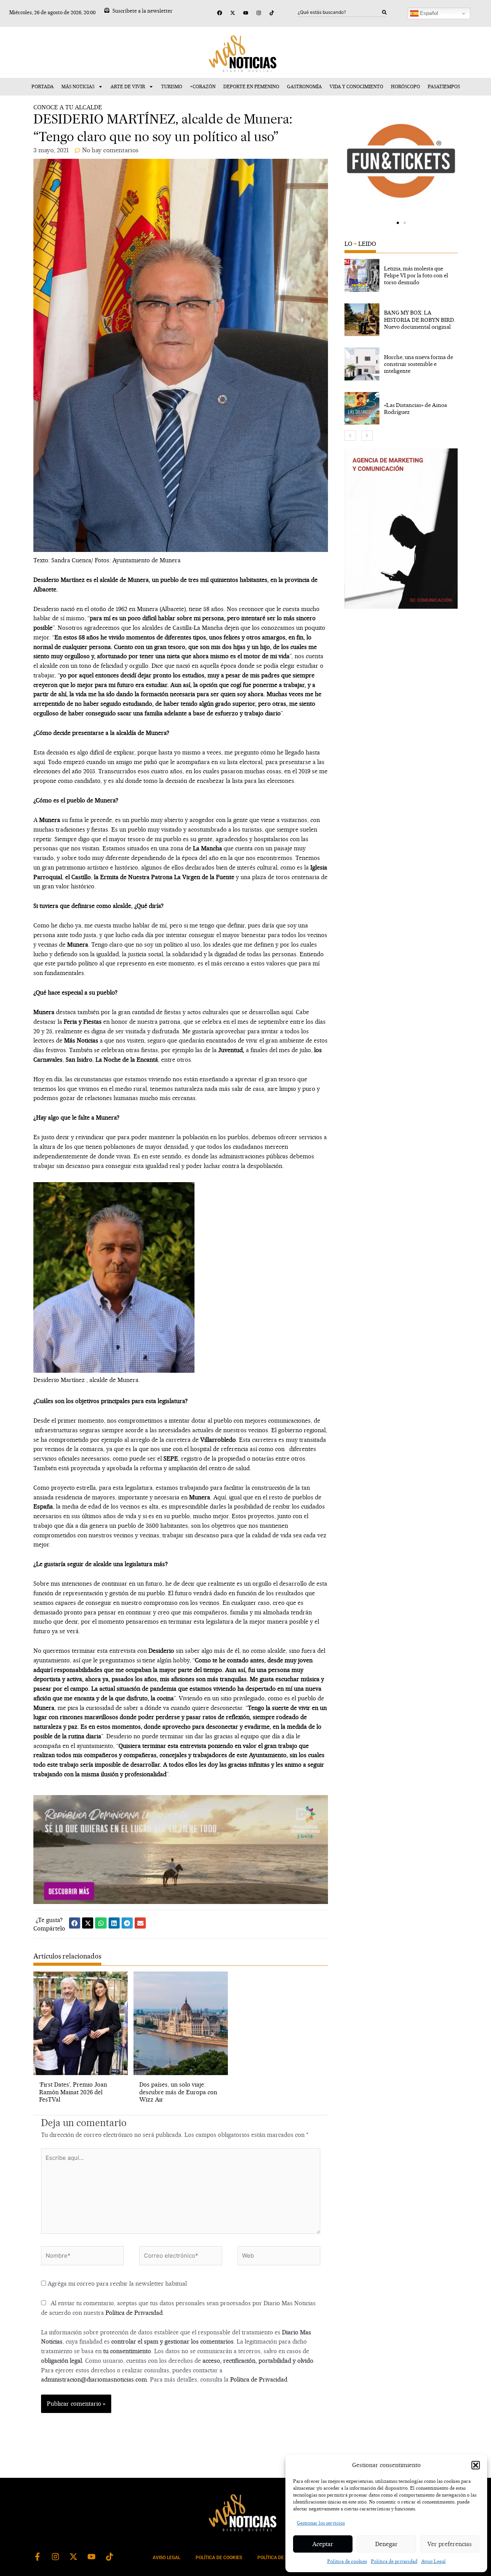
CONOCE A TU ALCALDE (68, 107)
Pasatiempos (444, 86)
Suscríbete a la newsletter (143, 11)
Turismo (172, 86)
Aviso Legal (433, 2561)
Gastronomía (304, 86)
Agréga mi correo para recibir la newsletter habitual (116, 2284)
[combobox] (340, 12)
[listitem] (401, 275)
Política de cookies (347, 2561)
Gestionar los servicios (321, 2523)
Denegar (386, 2544)
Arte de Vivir (128, 86)
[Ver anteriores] (350, 436)
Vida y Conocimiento (356, 86)
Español (428, 13)
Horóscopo (405, 86)
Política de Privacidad (134, 2313)
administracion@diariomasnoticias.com (94, 2379)
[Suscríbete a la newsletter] (107, 10)
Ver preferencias (450, 2544)
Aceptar (323, 2544)
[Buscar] (384, 12)
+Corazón (203, 86)
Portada (43, 86)
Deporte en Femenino (251, 86)
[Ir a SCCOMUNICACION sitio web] (401, 529)
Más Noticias (78, 86)
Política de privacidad (394, 2561)
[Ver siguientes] (367, 436)
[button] (476, 2465)
